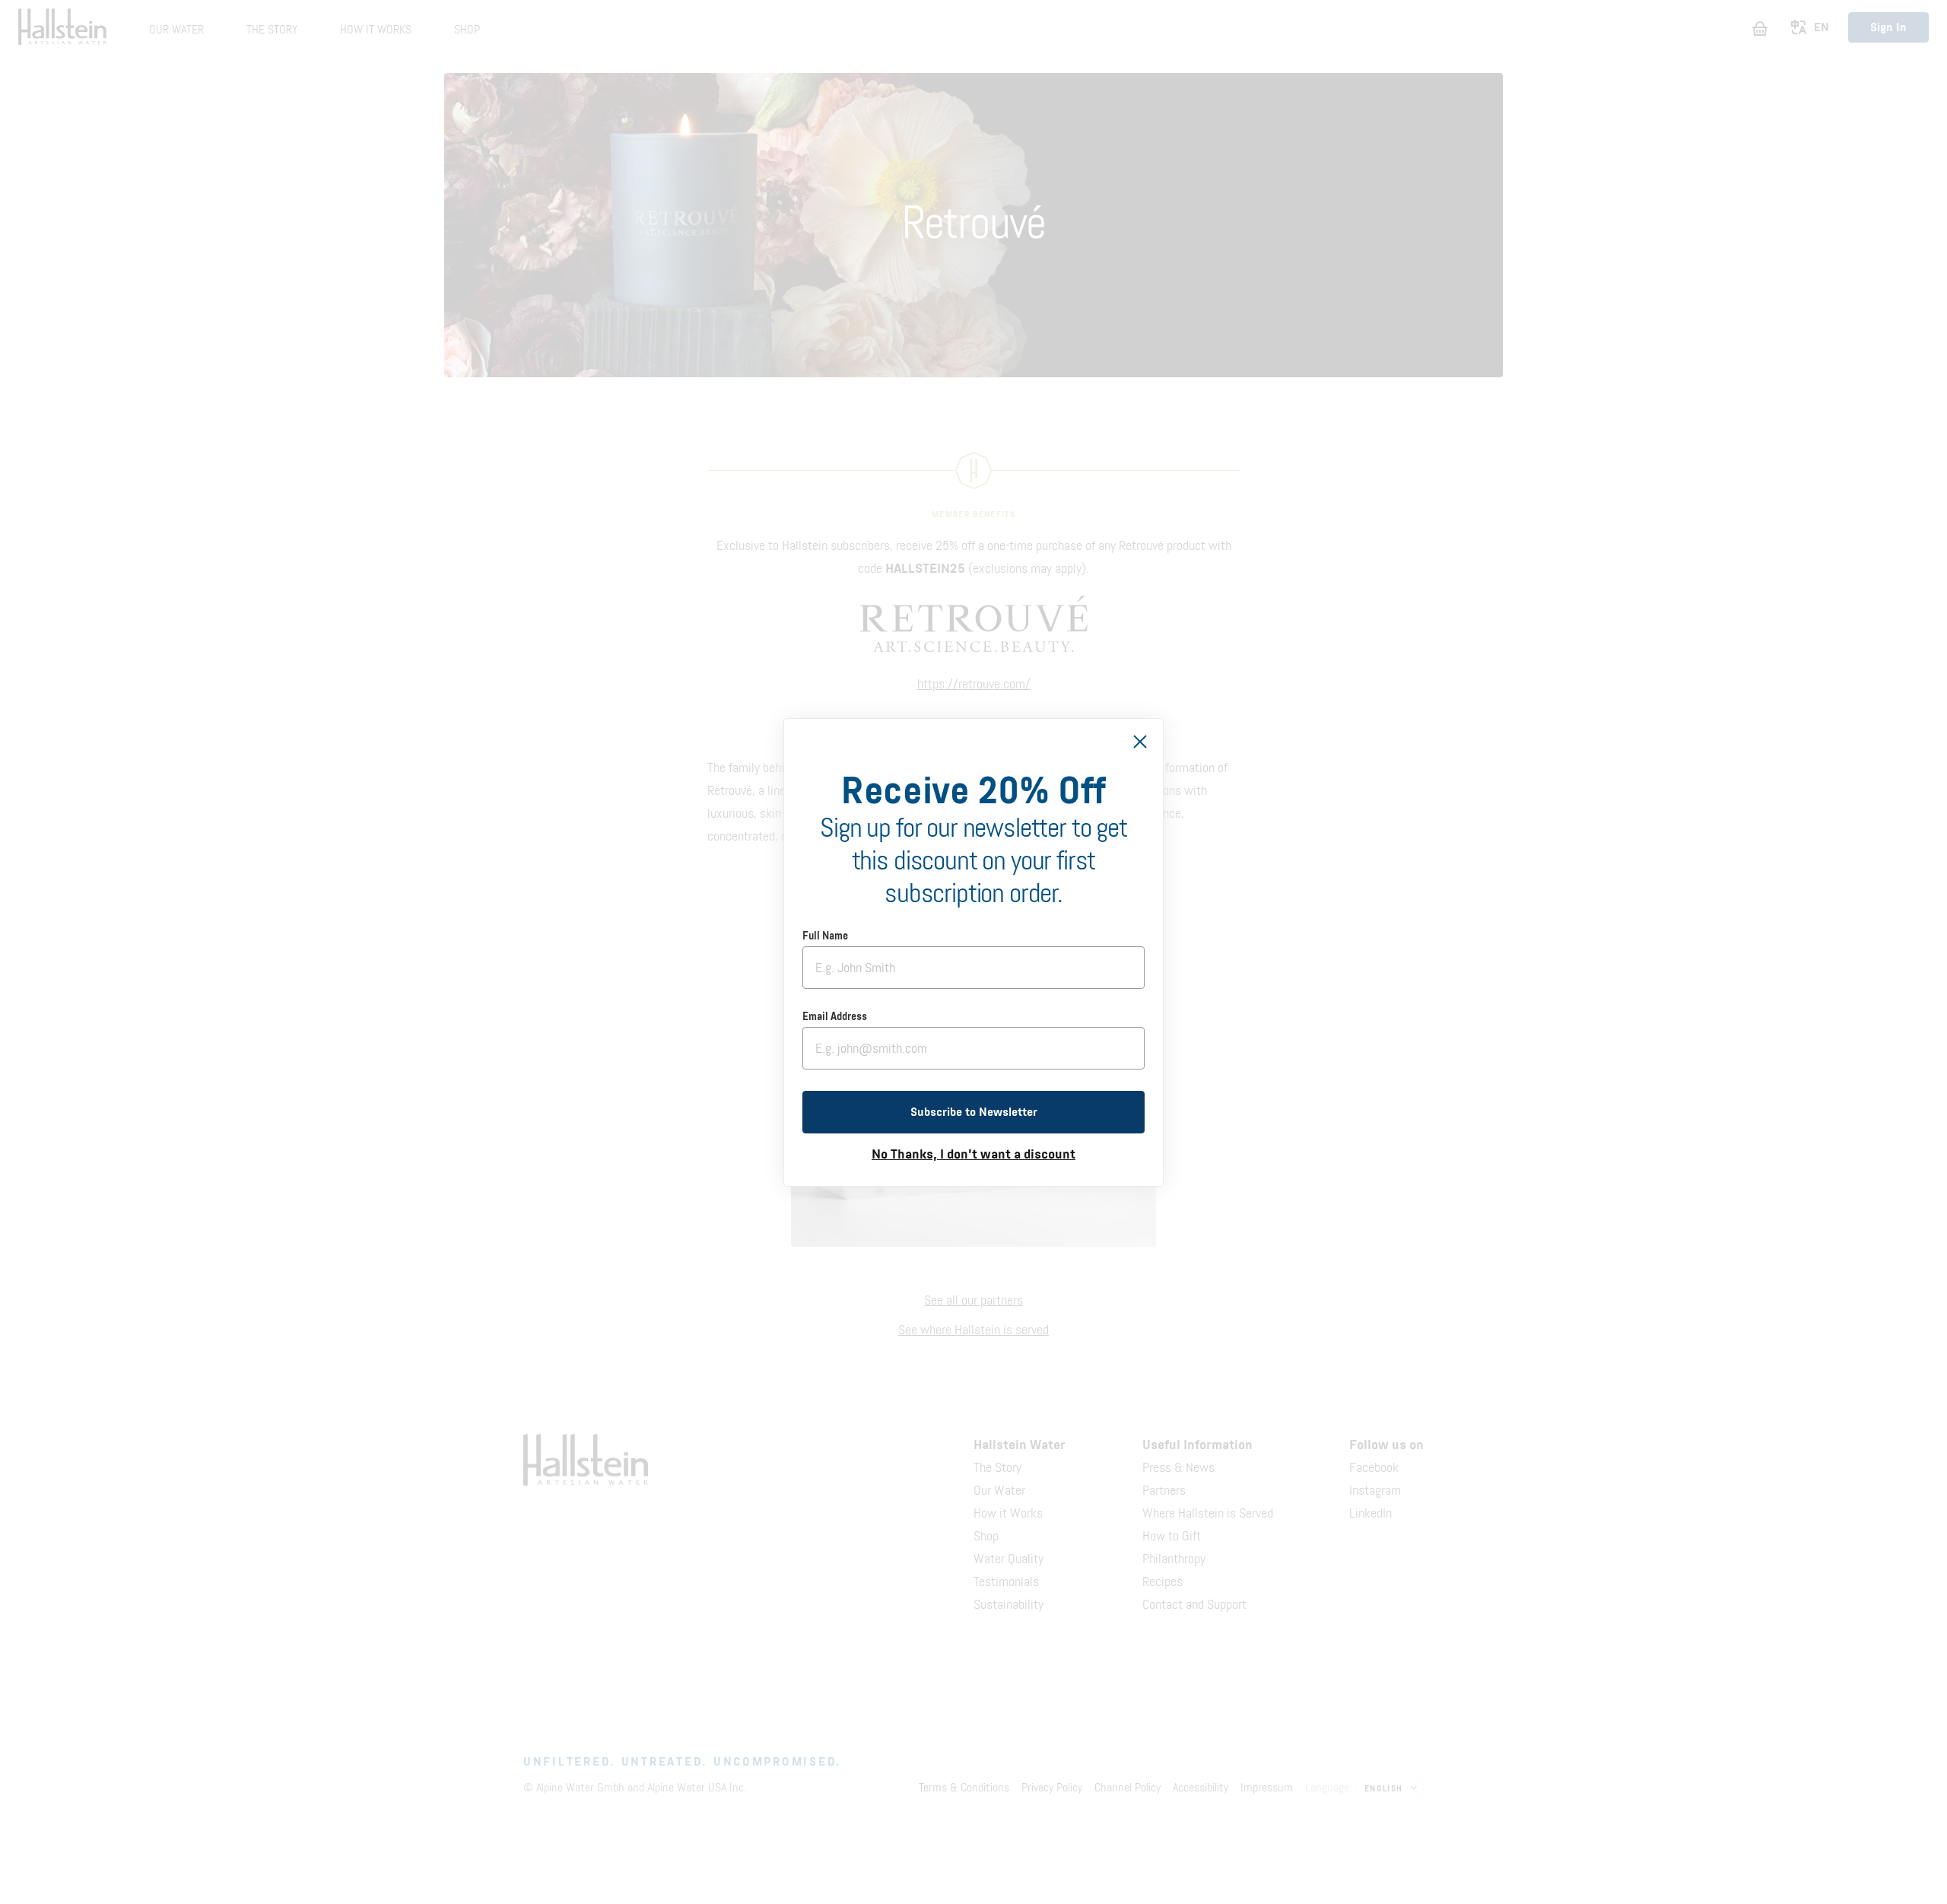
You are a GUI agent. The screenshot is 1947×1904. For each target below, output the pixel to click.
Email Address (835, 1017)
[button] (973, 1112)
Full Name (825, 936)
